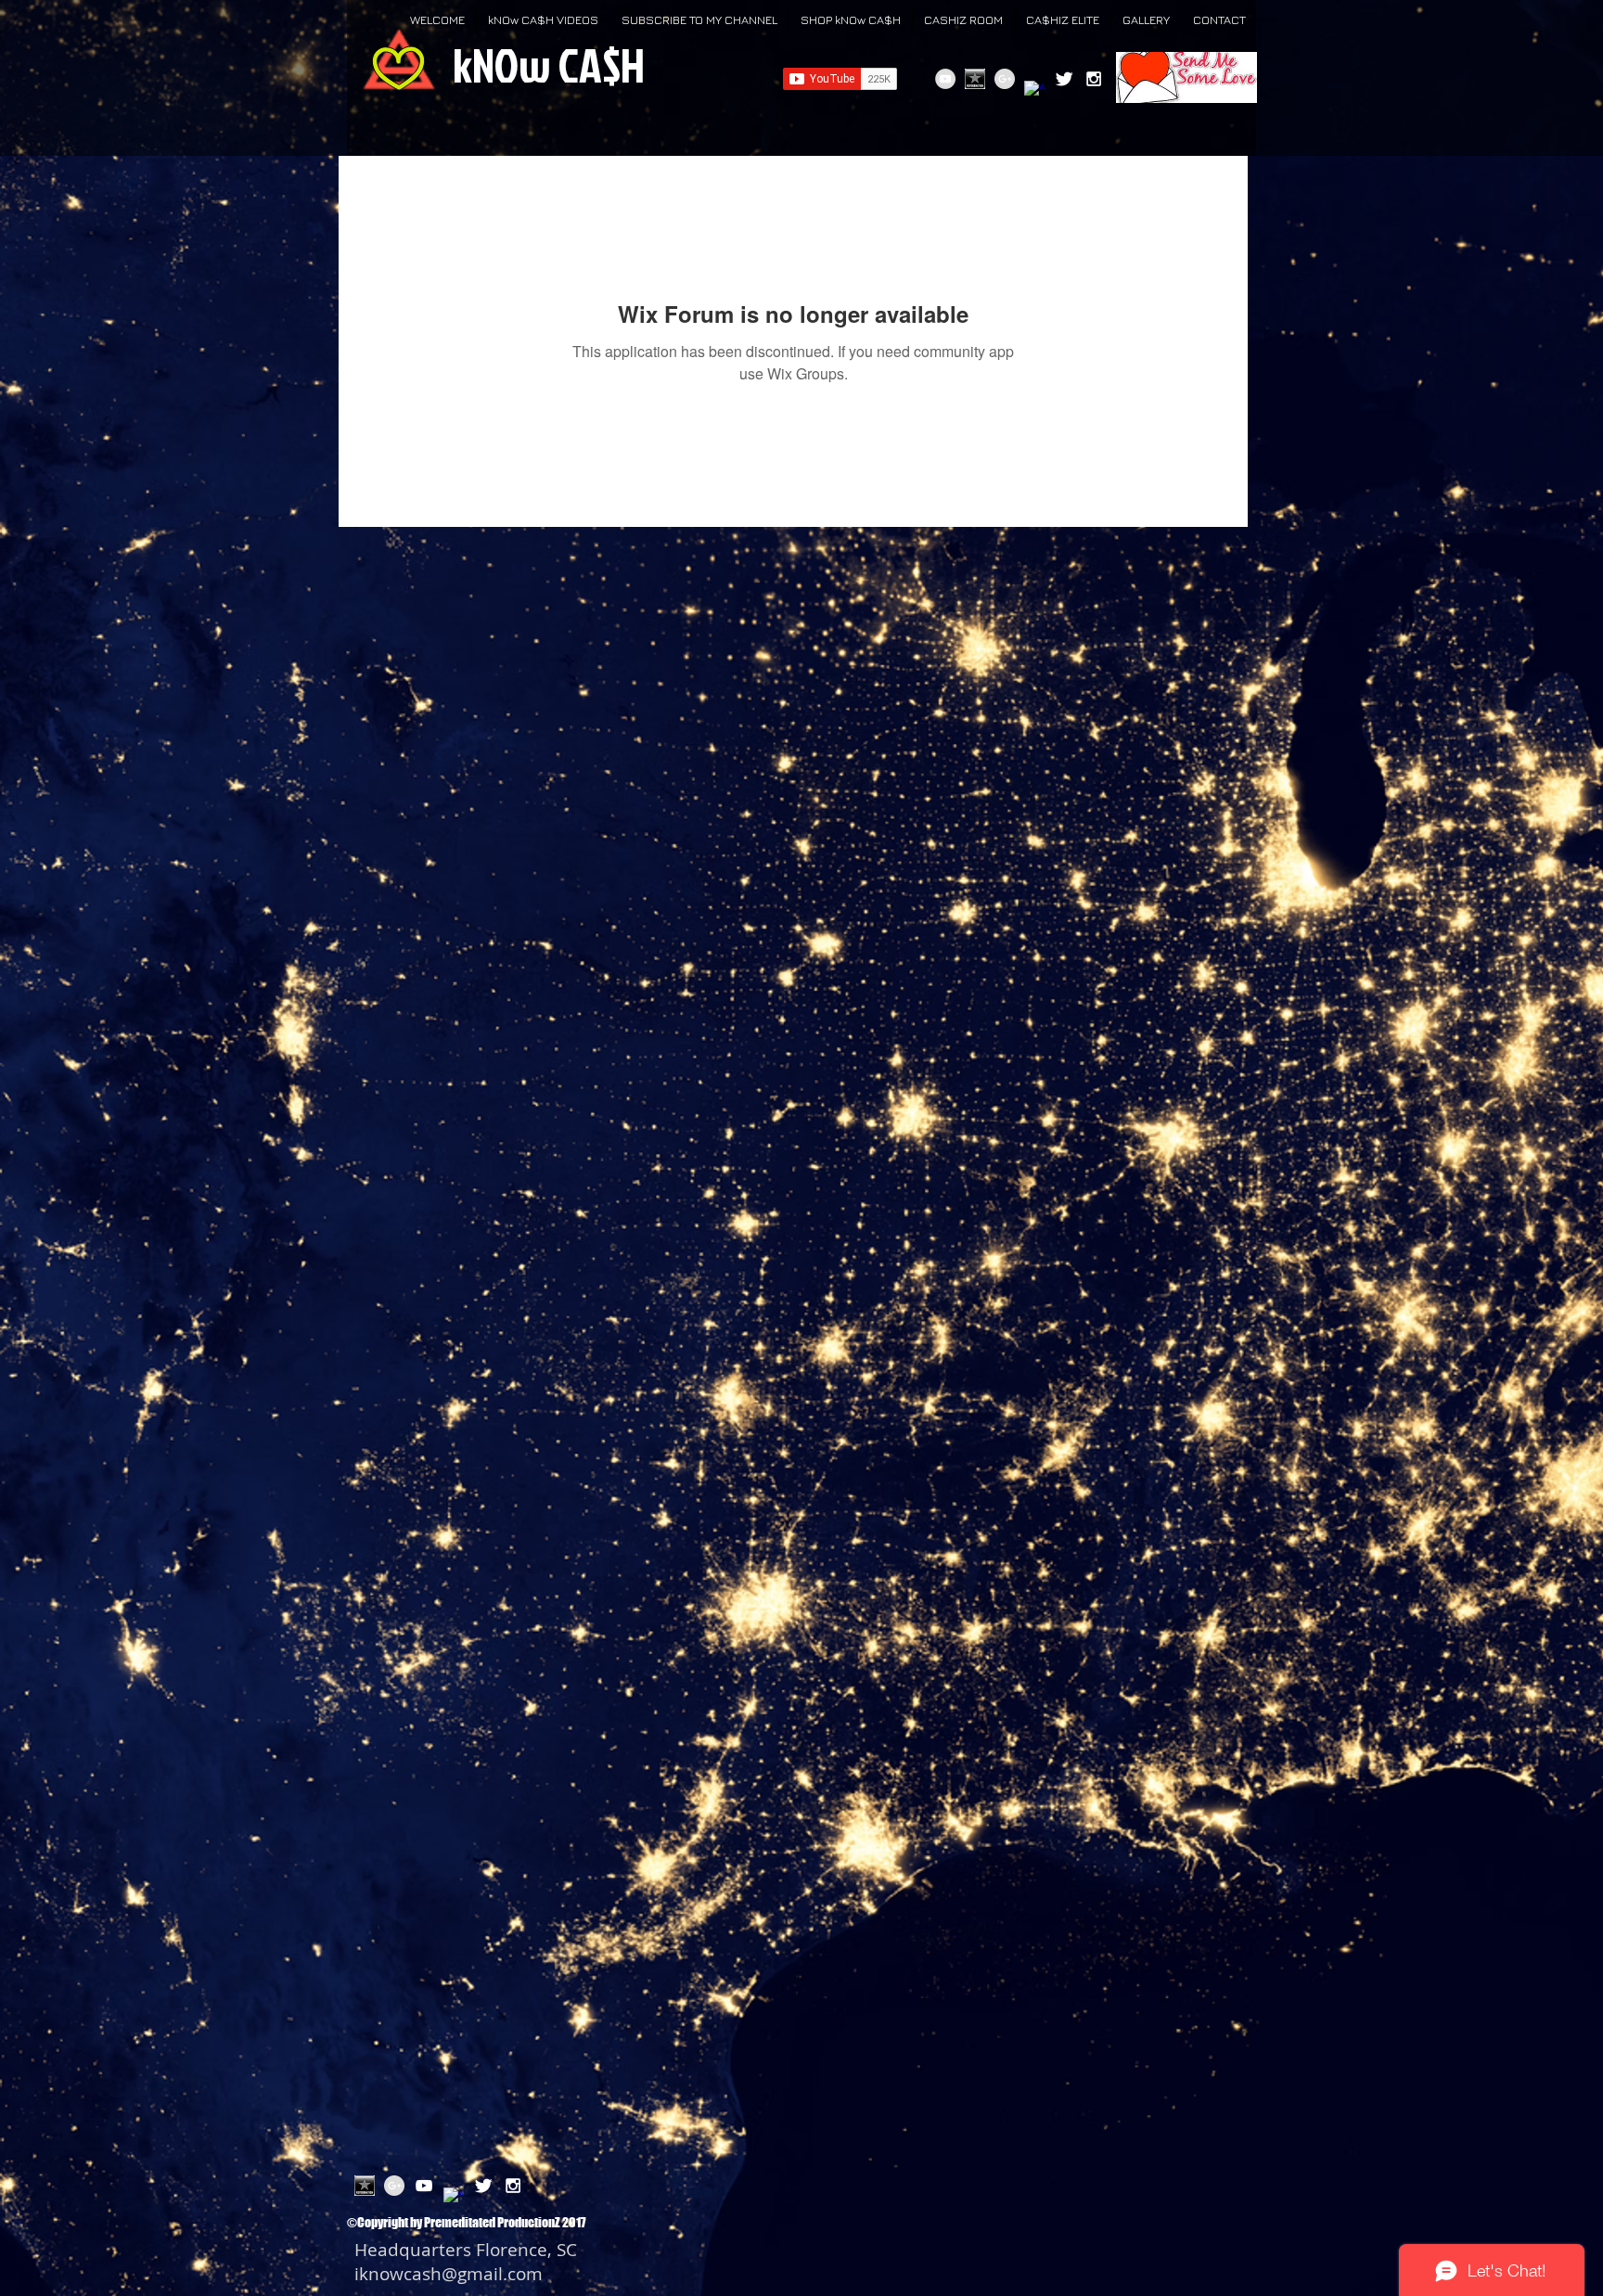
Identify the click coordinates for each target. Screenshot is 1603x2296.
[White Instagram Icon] (1094, 79)
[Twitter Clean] (1064, 79)
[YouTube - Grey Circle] (945, 79)
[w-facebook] (1034, 91)
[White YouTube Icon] (424, 2186)
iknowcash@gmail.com (449, 2274)
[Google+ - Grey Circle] (1005, 79)
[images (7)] (975, 79)
